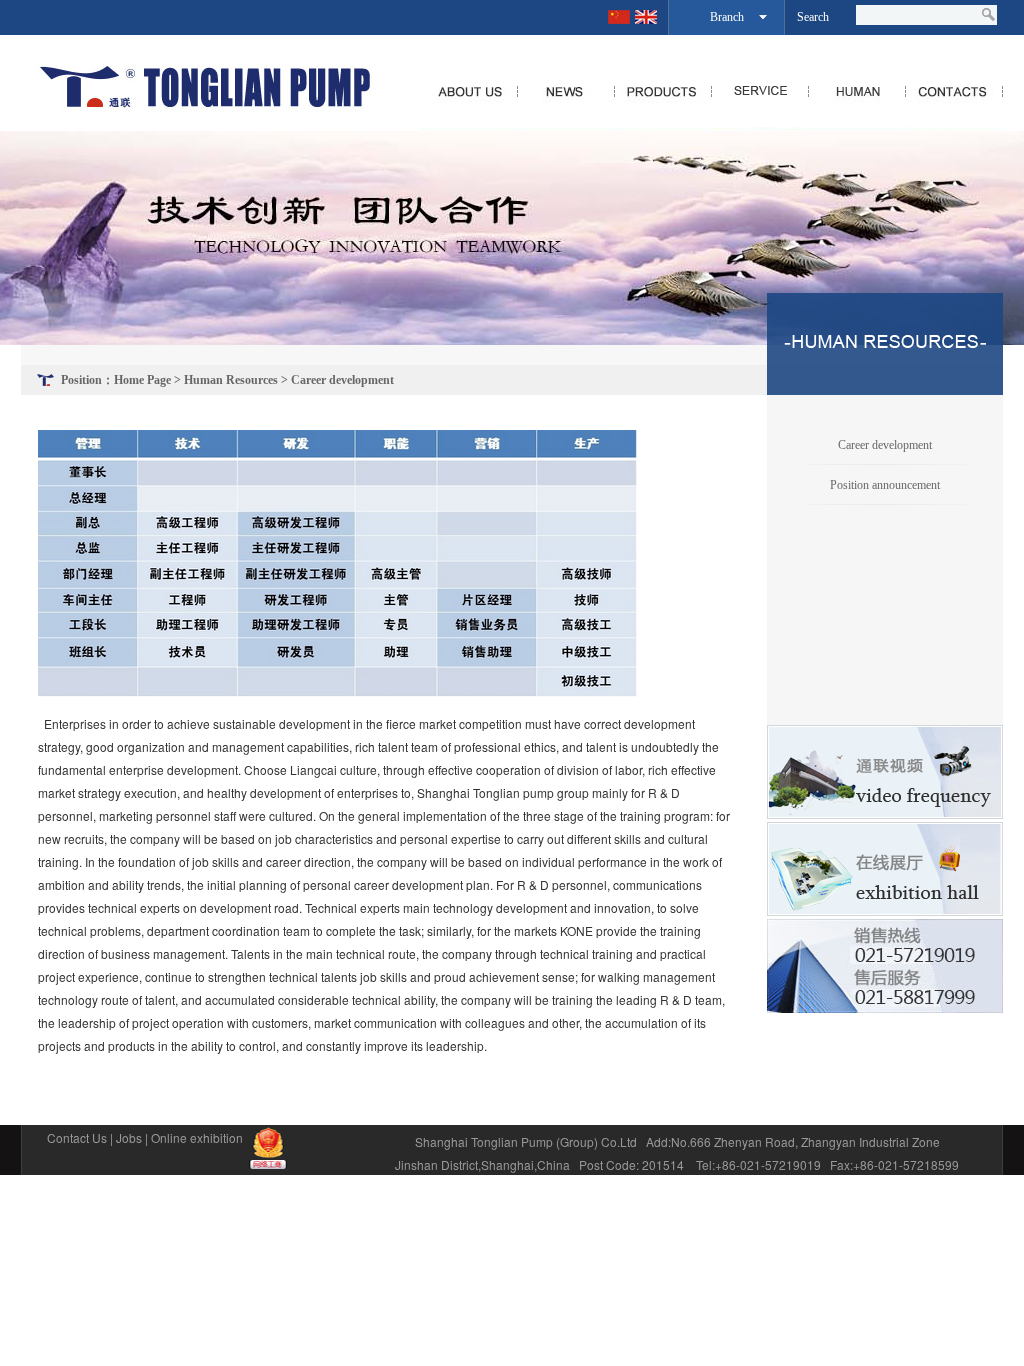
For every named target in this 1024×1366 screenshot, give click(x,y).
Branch (727, 17)
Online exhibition (197, 1137)
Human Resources (231, 380)
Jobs (129, 1137)
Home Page (142, 380)
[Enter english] (646, 17)
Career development (342, 380)
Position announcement (885, 485)
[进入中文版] (619, 17)
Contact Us (77, 1137)
